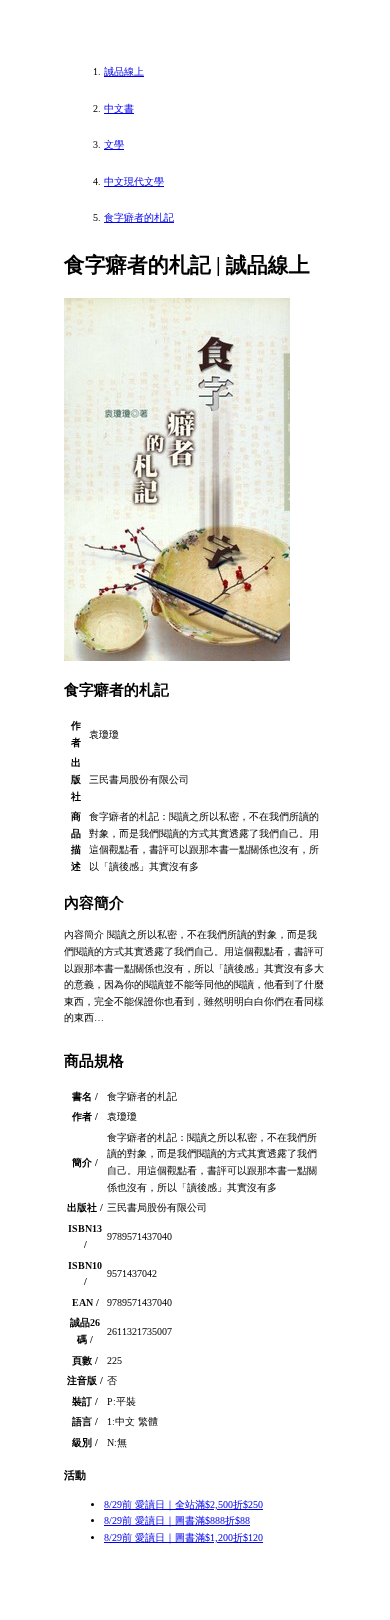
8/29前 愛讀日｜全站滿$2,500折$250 (183, 1504)
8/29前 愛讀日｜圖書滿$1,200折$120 (183, 1537)
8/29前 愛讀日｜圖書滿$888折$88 (177, 1520)
